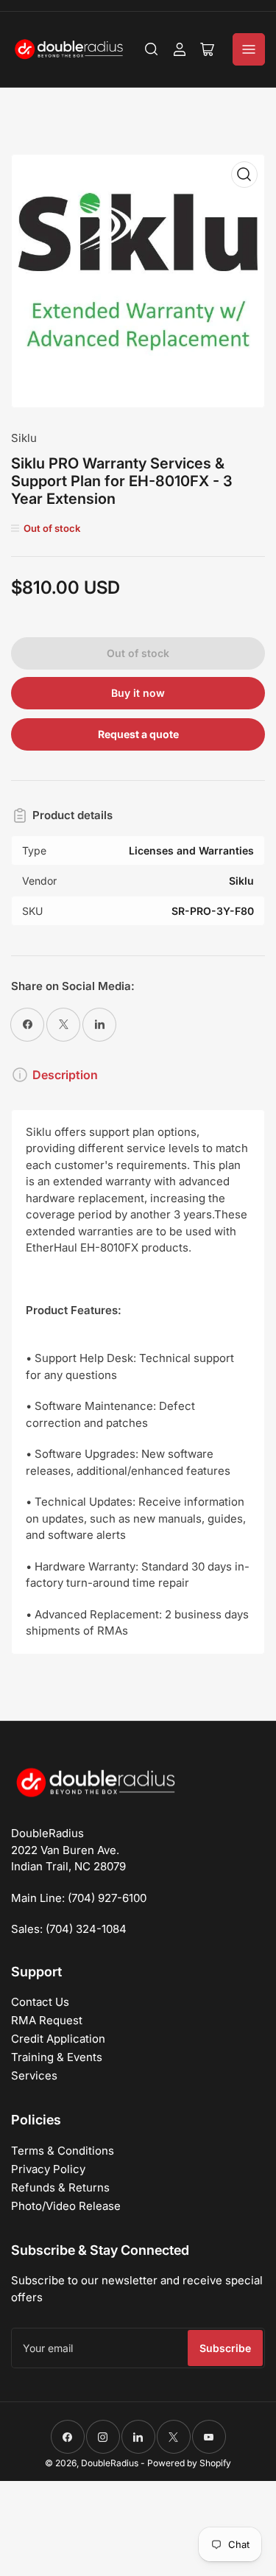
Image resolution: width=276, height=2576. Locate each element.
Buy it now (138, 693)
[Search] (152, 49)
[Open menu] (249, 49)
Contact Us (40, 2002)
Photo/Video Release (66, 2206)
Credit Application (58, 2039)
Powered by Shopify (189, 2463)
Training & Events (57, 2057)
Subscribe (225, 2348)
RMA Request (47, 2020)
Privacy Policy (48, 2169)
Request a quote (138, 734)
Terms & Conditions (63, 2151)
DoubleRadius (110, 2463)
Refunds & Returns (60, 2187)
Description (65, 1075)
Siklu (24, 438)
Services (34, 2075)
